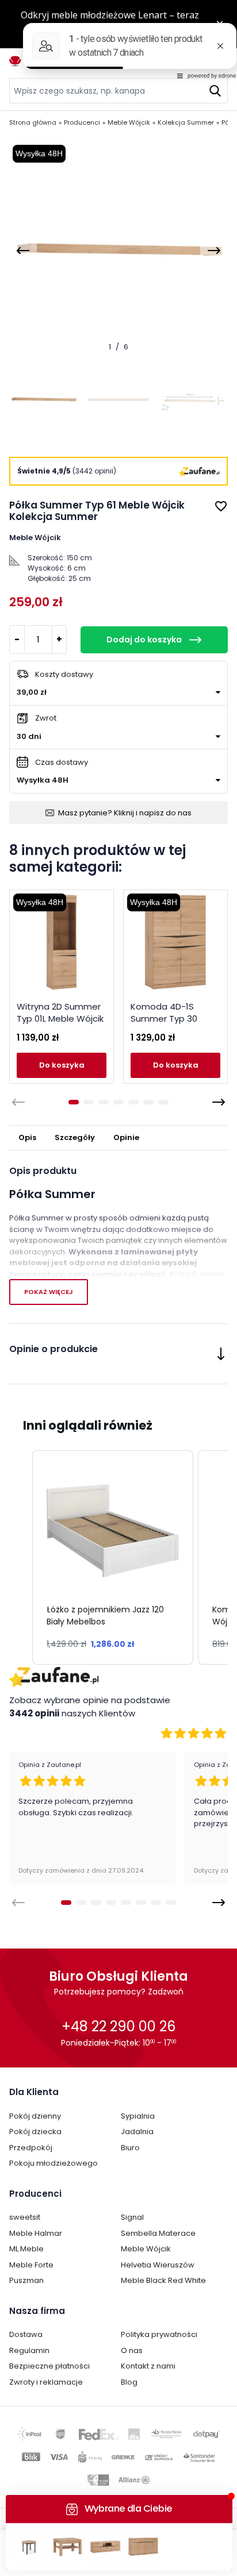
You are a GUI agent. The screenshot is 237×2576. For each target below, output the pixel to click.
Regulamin (29, 2350)
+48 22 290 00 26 (118, 2026)
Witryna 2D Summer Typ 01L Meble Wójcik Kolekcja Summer (60, 1019)
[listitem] (113, 1557)
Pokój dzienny (35, 2116)
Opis (27, 1137)
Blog (129, 2382)
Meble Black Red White (163, 2280)
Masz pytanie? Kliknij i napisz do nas (125, 813)
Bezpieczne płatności (49, 2366)
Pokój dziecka (35, 2132)
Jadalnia (137, 2132)
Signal (132, 2217)
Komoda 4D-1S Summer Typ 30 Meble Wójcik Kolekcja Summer (167, 1025)
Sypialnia (138, 2116)
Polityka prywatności (159, 2334)
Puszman (26, 2280)
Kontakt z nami (148, 2366)
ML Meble (26, 2249)
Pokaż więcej (49, 1292)
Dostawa (26, 2334)
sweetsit (25, 2217)
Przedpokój (31, 2148)
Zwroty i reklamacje (46, 2382)
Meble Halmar (36, 2233)
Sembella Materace (158, 2233)
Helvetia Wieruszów (158, 2265)
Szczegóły (75, 1137)
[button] (21, 1557)
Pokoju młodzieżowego (53, 2163)
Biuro (130, 2148)
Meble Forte (31, 2265)
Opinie (126, 1137)
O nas (132, 2350)
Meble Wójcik (146, 2249)
